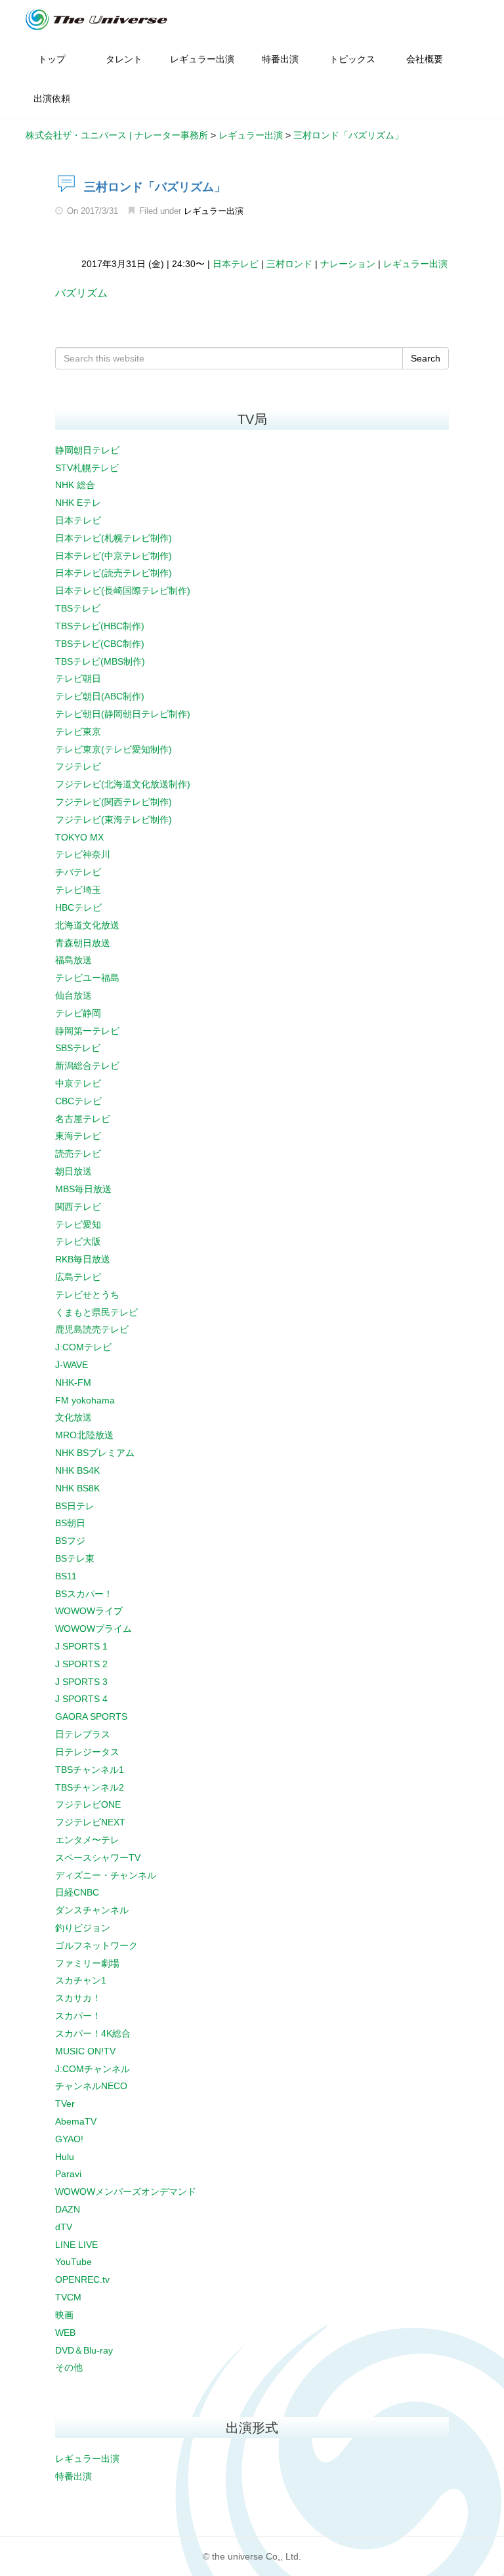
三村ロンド (289, 264)
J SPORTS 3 (81, 1682)
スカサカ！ (78, 1998)
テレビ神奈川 (83, 854)
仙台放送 (73, 995)
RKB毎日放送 (83, 1259)
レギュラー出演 (214, 211)
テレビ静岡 (78, 1013)
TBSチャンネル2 (90, 1787)
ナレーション (348, 264)
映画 (64, 2315)
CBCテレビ (78, 1101)
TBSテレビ (78, 608)
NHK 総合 (75, 485)
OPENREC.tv (82, 2279)
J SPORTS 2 (81, 1664)
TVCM (68, 2297)
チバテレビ (78, 872)
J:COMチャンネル (93, 2069)
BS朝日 (70, 1523)
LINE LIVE (76, 2245)
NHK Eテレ (78, 503)
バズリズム (81, 293)
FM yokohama (85, 1400)
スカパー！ (78, 2016)
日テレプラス (83, 1734)
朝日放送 (73, 1171)
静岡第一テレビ (87, 1031)
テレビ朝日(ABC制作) (100, 696)
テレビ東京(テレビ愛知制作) (114, 749)
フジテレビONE (88, 1804)
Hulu (65, 2157)
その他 (69, 2367)
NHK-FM (73, 1382)
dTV (64, 2227)
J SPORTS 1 (81, 1646)
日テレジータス (87, 1752)
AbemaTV (76, 2121)
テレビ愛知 (78, 1224)
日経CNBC (77, 1892)
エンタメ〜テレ (87, 1840)
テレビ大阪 (78, 1241)
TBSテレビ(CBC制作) (100, 644)
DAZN (68, 2209)
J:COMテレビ (83, 1347)
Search (426, 358)
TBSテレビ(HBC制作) (100, 626)
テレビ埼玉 (78, 890)
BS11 (66, 1576)
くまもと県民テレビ (96, 1312)
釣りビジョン (83, 1928)
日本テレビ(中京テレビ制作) (114, 556)
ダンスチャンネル (92, 1910)
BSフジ (70, 1541)
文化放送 (73, 1417)
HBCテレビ (78, 907)
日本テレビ (236, 264)
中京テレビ (78, 1083)
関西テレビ (78, 1207)
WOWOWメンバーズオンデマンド (126, 2192)
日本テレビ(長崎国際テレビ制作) (123, 591)
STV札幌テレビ (87, 468)
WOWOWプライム (94, 1629)
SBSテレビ (78, 1048)
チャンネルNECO (91, 2086)
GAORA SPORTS (91, 1716)
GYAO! (69, 2139)
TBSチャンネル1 (90, 1770)
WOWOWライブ (89, 1611)
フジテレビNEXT (90, 1822)
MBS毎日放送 (83, 1189)
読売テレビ (78, 1153)
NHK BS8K (77, 1488)
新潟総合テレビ (87, 1066)
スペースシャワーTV (98, 1858)
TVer (65, 2104)
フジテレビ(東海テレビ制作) (114, 820)
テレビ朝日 (78, 678)
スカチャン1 (81, 1980)
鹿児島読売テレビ (92, 1329)
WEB (65, 2333)
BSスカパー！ (84, 1594)
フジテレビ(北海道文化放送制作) (123, 784)
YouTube (73, 2262)
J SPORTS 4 (81, 1699)
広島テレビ (78, 1277)
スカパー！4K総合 (93, 2033)
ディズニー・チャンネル (106, 1875)
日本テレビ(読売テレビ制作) (114, 573)
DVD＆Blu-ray (84, 2350)
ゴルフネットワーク (96, 1945)
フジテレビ (78, 766)
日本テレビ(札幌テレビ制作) (114, 538)
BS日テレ (75, 1506)
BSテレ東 (75, 1558)
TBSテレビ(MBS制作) (100, 661)
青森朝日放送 (83, 943)
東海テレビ (78, 1136)
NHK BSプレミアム (95, 1453)
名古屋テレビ (83, 1119)
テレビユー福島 (87, 978)
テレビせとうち (87, 1295)
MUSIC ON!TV (85, 2051)
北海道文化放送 (87, 925)
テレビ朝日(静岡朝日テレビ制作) (123, 714)
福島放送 (73, 960)
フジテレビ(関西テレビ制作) (114, 802)
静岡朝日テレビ (87, 450)
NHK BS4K (77, 1470)
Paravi (68, 2174)
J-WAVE (72, 1365)
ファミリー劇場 (87, 1963)
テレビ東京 (78, 732)
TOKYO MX (79, 837)
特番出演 (73, 2476)
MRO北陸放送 (84, 1435)
